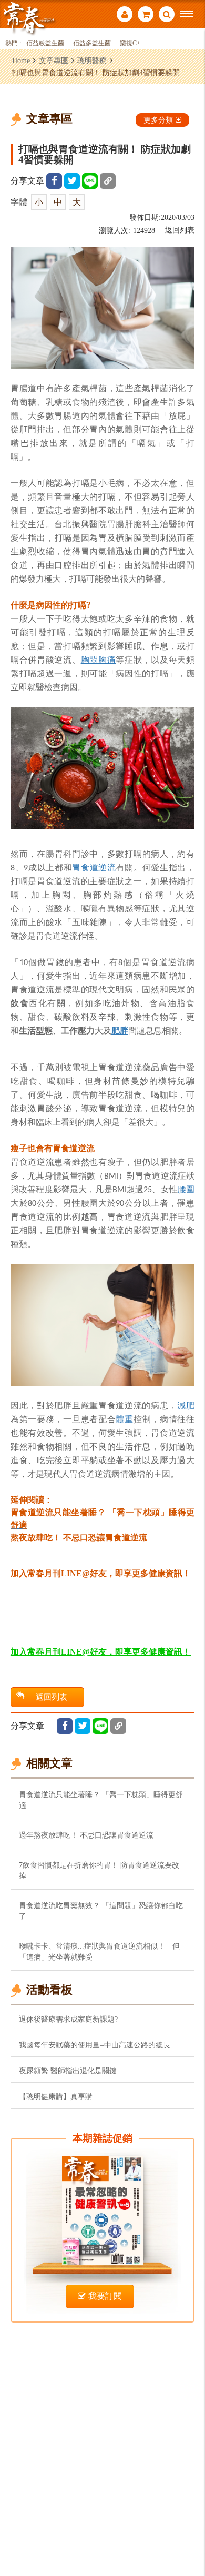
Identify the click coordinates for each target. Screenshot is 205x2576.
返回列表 (180, 230)
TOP (189, 2533)
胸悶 (90, 660)
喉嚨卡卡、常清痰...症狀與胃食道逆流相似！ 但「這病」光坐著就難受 (99, 1951)
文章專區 (54, 60)
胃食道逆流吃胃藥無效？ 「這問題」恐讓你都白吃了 (101, 1911)
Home (21, 60)
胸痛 (107, 660)
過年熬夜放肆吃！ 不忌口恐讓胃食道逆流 (86, 1835)
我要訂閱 (105, 2296)
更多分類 (158, 120)
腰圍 (186, 1189)
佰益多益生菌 (92, 43)
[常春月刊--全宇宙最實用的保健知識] (29, 18)
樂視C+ (130, 43)
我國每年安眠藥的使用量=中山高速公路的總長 (95, 2045)
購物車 (146, 16)
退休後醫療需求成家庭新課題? (68, 2019)
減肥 (186, 1405)
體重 (124, 1419)
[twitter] (72, 181)
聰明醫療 (92, 60)
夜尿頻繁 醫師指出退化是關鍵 (68, 2071)
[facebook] (54, 181)
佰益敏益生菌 (45, 43)
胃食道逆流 (94, 867)
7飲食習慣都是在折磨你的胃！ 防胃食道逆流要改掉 (99, 1870)
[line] (90, 181)
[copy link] (108, 181)
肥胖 (120, 1030)
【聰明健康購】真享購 (56, 2096)
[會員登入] (125, 16)
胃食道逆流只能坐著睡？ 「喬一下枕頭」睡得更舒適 (101, 1800)
